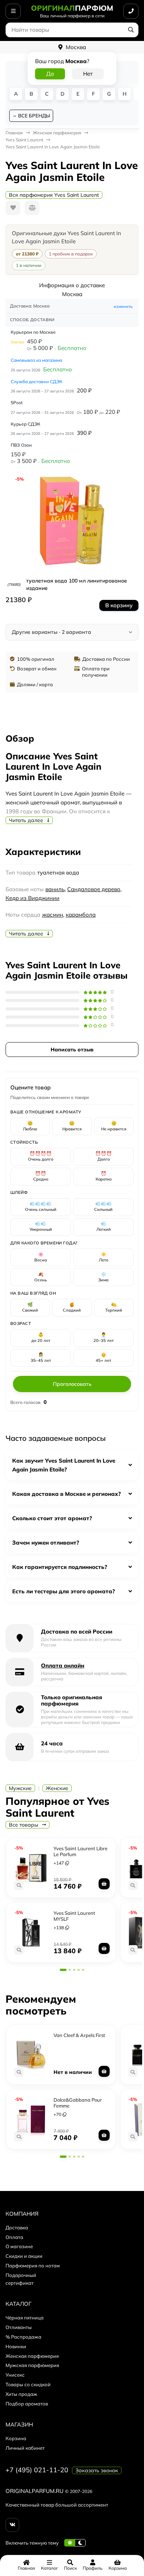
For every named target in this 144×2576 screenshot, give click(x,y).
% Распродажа (23, 2337)
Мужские (20, 1788)
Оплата (14, 2237)
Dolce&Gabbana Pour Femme (78, 2103)
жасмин (53, 915)
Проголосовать (72, 1384)
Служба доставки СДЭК (37, 382)
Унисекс (15, 2375)
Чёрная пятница (25, 2318)
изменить (123, 306)
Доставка (17, 2228)
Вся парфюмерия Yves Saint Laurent (54, 195)
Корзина (16, 2438)
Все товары (24, 1825)
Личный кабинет (25, 2448)
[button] (63, 1970)
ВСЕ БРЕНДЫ (34, 116)
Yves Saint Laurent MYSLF (74, 1916)
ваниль (55, 889)
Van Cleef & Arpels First (79, 2035)
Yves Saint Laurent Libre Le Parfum (80, 1851)
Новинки (16, 2346)
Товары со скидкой (28, 2384)
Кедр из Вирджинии (32, 898)
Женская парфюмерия (32, 2356)
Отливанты (19, 2327)
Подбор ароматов (27, 2404)
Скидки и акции (24, 2256)
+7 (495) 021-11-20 (37, 2470)
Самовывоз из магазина (36, 360)
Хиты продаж (21, 2394)
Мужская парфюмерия (32, 2365)
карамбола (81, 915)
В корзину (119, 605)
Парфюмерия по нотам (33, 2266)
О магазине (19, 2246)
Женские (57, 1788)
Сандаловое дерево (94, 889)
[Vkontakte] (12, 2525)
